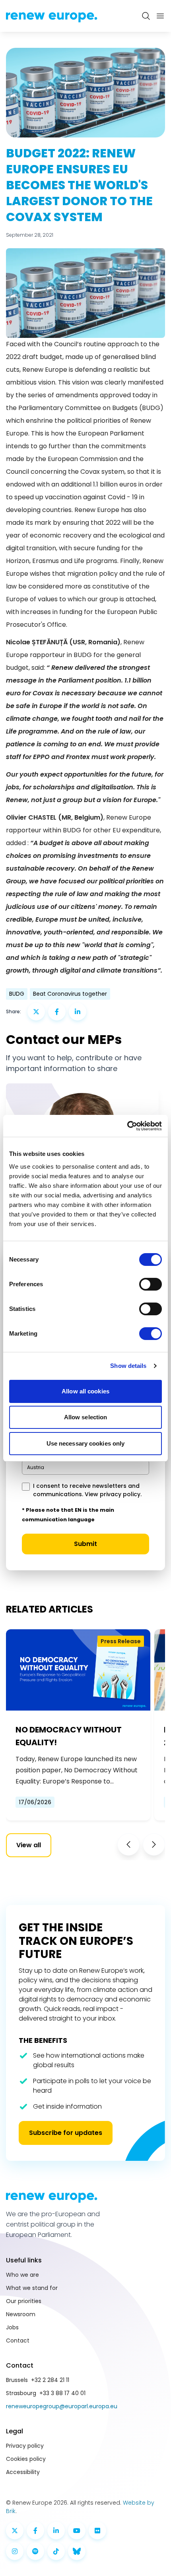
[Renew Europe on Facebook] (35, 2531)
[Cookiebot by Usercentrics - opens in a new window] (127, 1126)
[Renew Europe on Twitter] (15, 2531)
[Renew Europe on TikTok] (56, 2551)
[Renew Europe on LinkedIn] (56, 2531)
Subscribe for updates (66, 2133)
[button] (128, 1844)
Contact (18, 2341)
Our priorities (24, 2301)
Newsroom (21, 2314)
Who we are (22, 2275)
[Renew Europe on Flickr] (97, 2531)
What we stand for (32, 2288)
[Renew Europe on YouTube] (77, 2531)
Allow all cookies (85, 1391)
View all (29, 1845)
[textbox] (36, 1467)
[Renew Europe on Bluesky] (77, 2551)
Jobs (12, 2327)
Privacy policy (25, 2446)
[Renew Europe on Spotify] (35, 2551)
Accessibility (23, 2472)
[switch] (151, 1284)
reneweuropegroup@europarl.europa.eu (62, 2406)
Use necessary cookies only (86, 1443)
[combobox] (85, 1468)
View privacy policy (113, 1494)
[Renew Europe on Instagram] (15, 2551)
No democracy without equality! (69, 1736)
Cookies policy (26, 2459)
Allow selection (86, 1417)
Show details (128, 1366)
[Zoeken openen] (146, 16)
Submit (85, 1544)
